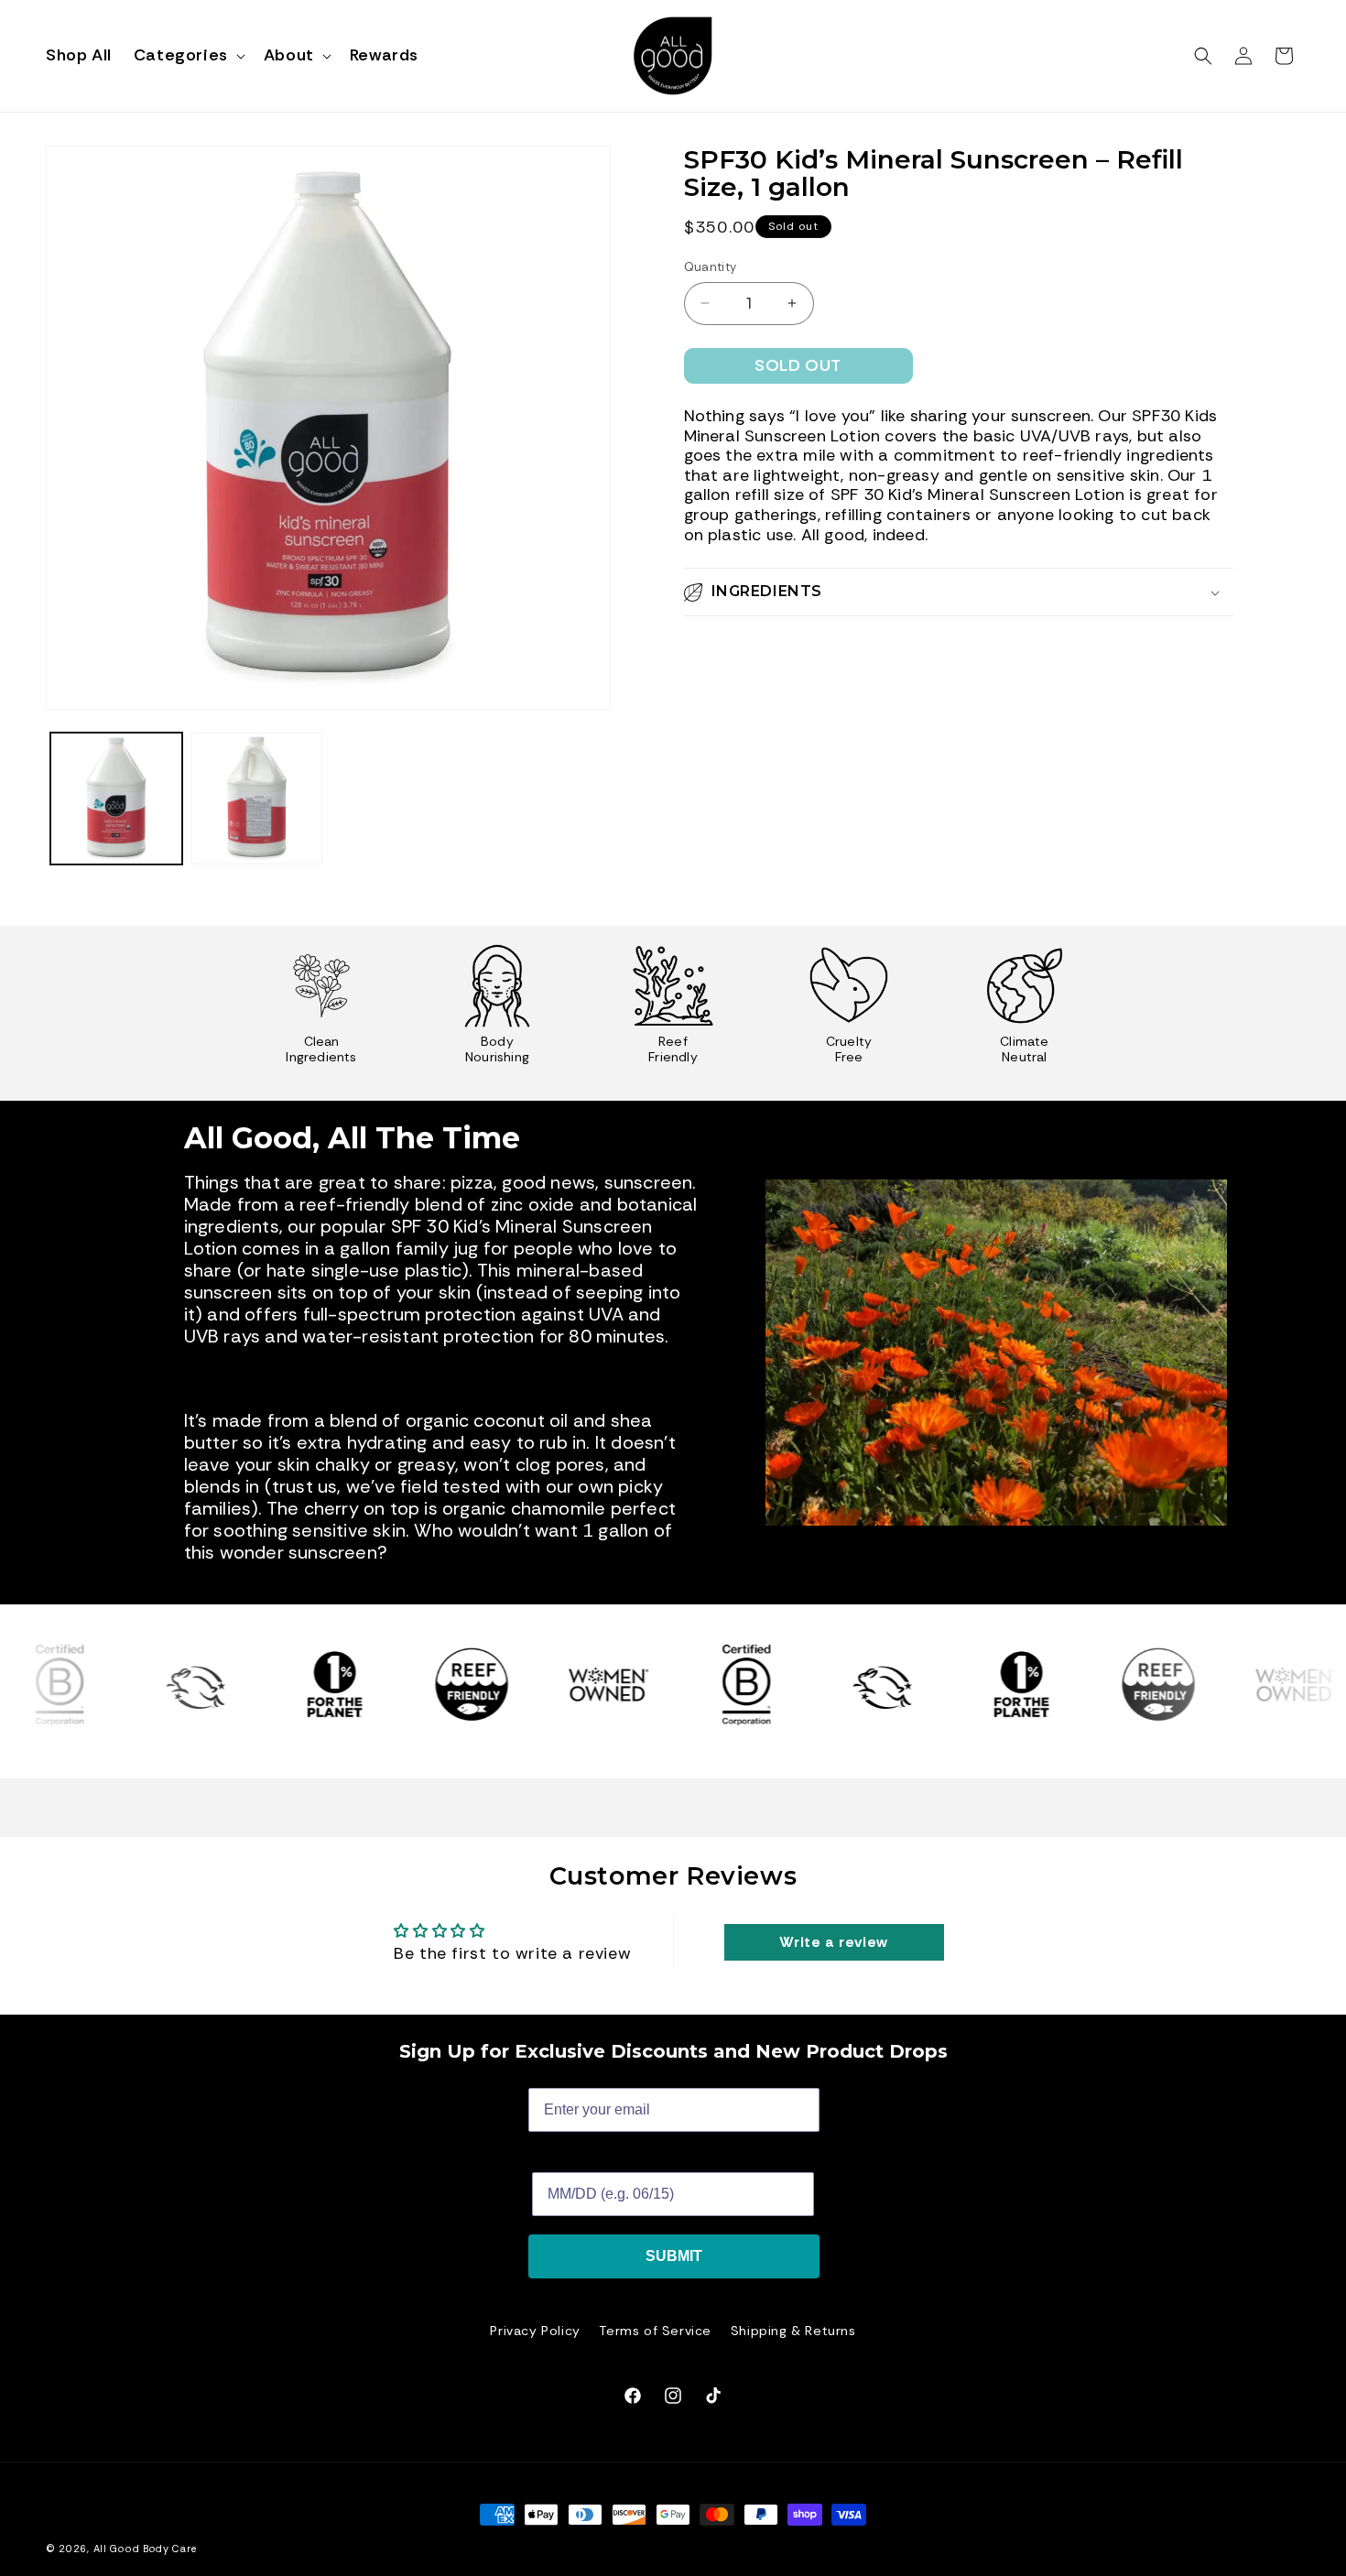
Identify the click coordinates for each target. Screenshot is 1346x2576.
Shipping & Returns (793, 2331)
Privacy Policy (535, 2331)
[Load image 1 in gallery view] (116, 799)
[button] (188, 55)
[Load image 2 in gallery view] (257, 799)
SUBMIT (674, 2256)
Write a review (833, 1943)
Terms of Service (655, 2331)
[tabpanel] (321, 1014)
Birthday (562, 2158)
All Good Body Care (145, 2549)
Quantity (711, 267)
